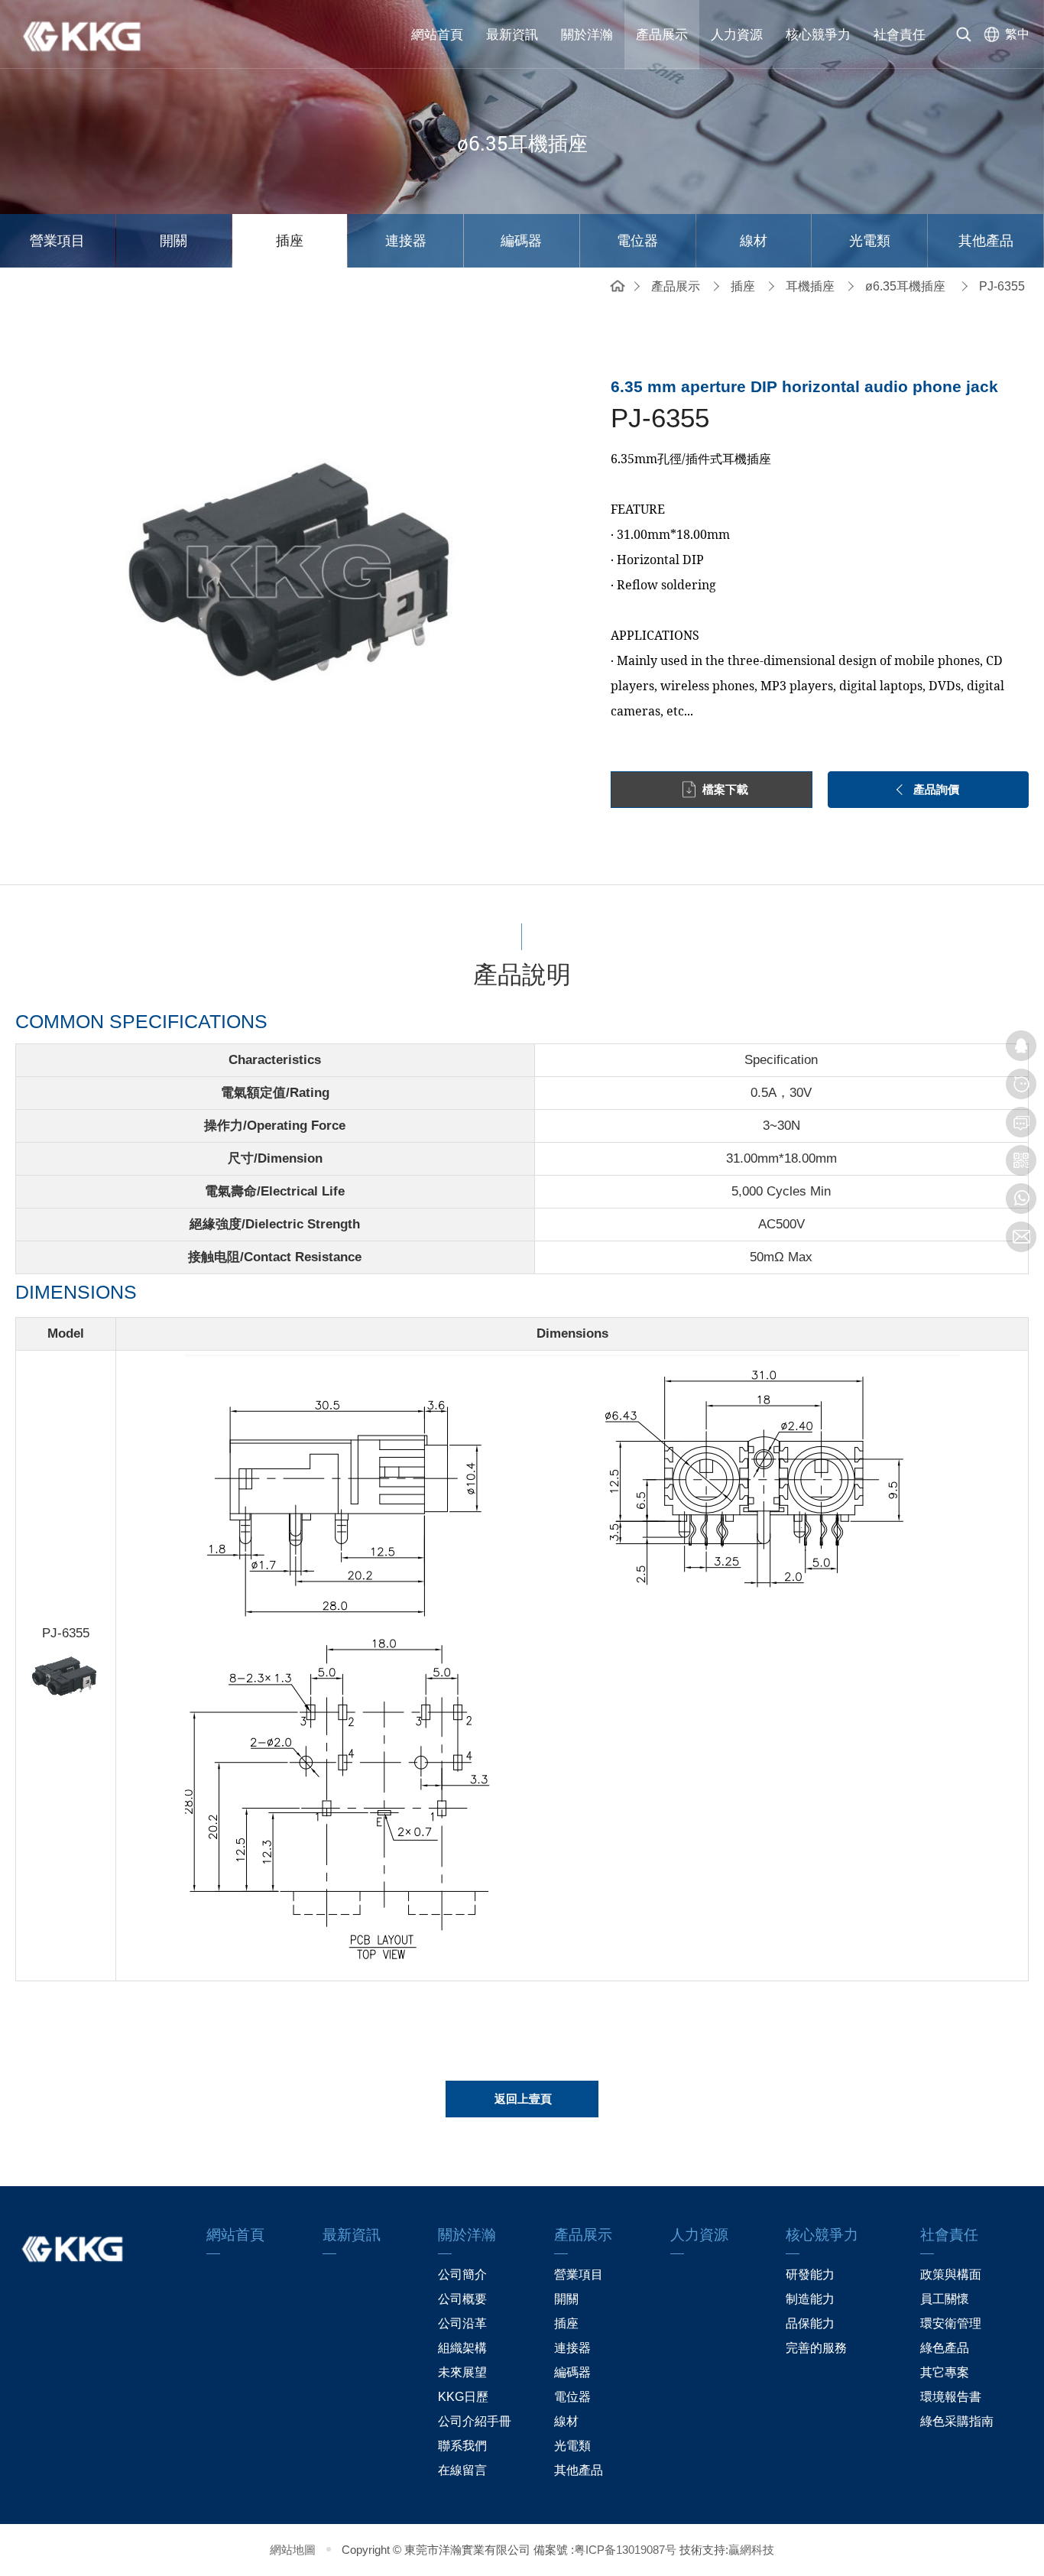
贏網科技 (751, 2550)
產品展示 (662, 35)
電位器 (637, 241)
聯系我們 (462, 2446)
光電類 (870, 241)
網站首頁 (437, 35)
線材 (754, 241)
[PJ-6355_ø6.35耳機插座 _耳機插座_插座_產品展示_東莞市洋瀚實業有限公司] (92, 34)
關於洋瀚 (587, 35)
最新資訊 (512, 35)
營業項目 (57, 241)
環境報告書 (951, 2397)
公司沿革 (462, 2323)
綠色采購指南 (957, 2421)
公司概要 (462, 2299)
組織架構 (462, 2348)
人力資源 (737, 35)
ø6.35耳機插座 (905, 286)
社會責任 (900, 35)
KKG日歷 (463, 2397)
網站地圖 (293, 2550)
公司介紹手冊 (475, 2421)
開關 (173, 241)
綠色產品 (945, 2348)
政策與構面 (951, 2274)
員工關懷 (945, 2299)
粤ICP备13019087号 (625, 2550)
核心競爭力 (818, 35)
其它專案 (945, 2372)
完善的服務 (816, 2348)
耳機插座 (810, 286)
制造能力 (810, 2299)
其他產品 (986, 241)
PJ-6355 (1002, 286)
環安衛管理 (951, 2323)
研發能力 (810, 2274)
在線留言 (462, 2470)
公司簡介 (462, 2274)
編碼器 (521, 241)
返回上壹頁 (523, 2099)
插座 (290, 241)
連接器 (406, 241)
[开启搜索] (964, 34)
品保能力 (810, 2323)
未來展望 (462, 2372)
